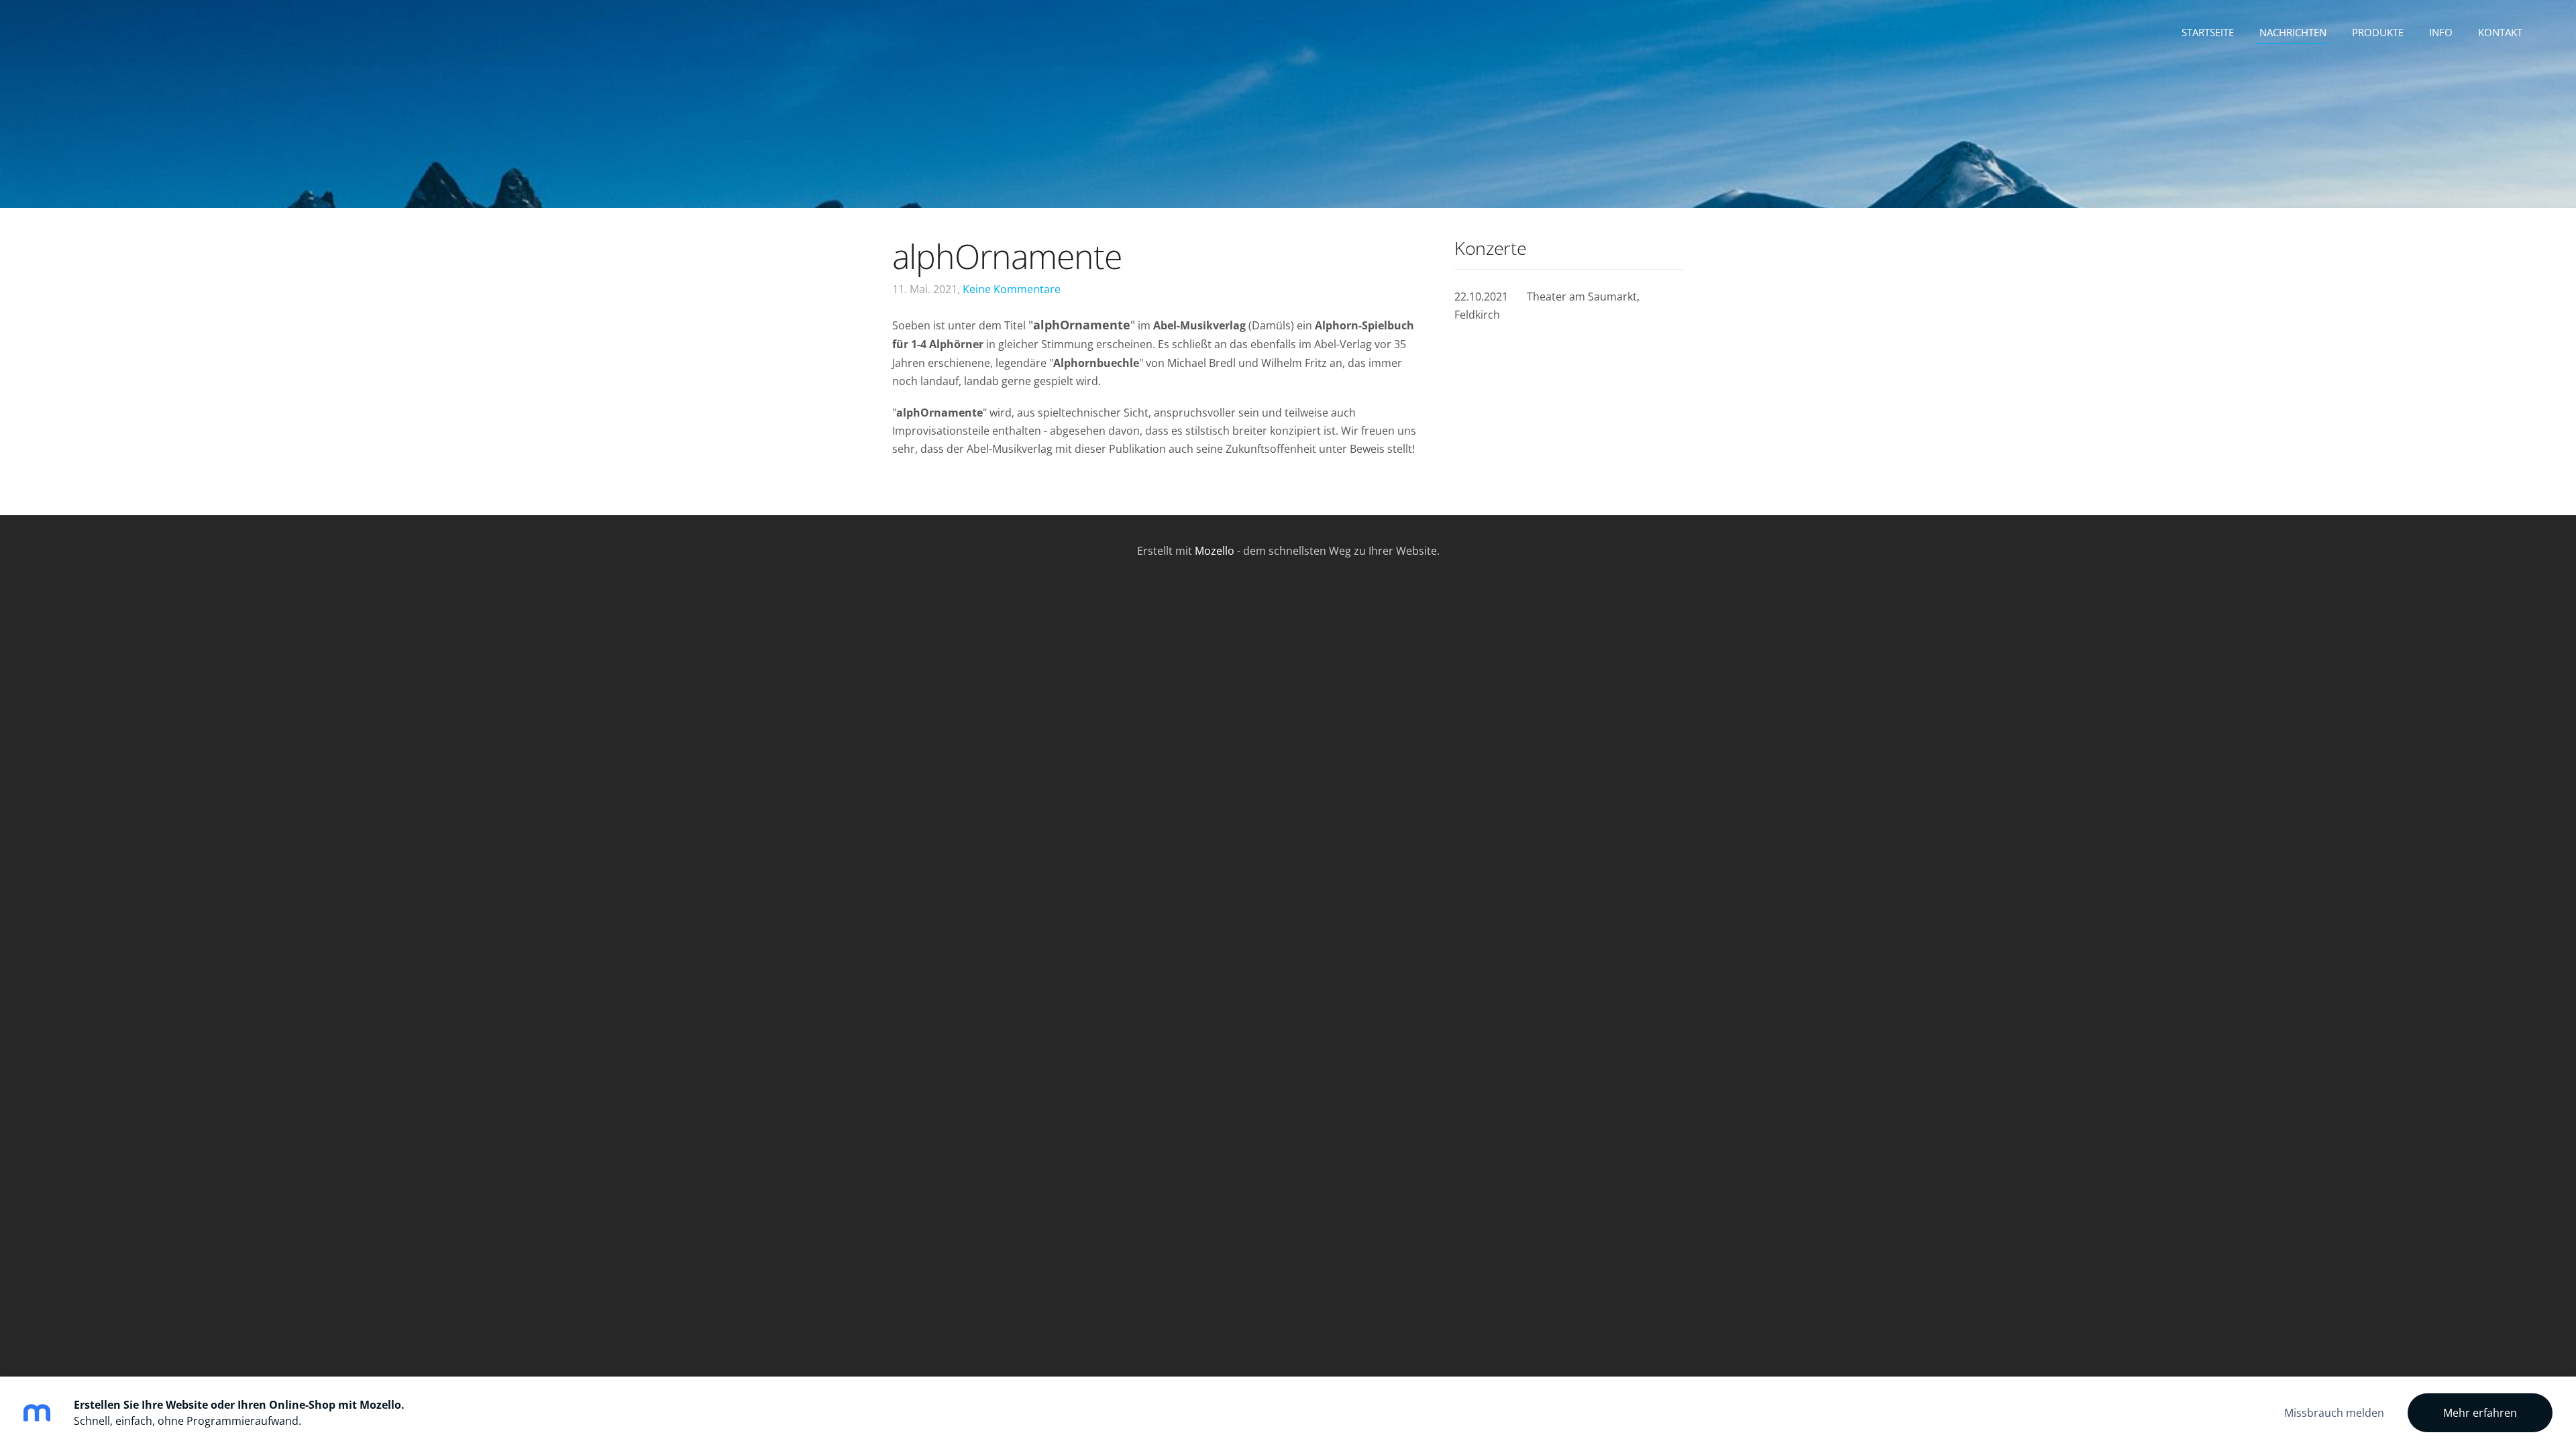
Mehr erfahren (2480, 1413)
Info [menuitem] (2441, 32)
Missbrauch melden (2334, 1413)
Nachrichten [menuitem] (2293, 32)
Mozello (1215, 551)
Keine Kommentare (1012, 289)
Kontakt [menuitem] (2500, 32)
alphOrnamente (1007, 256)
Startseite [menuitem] (2208, 32)
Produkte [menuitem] (2378, 32)
